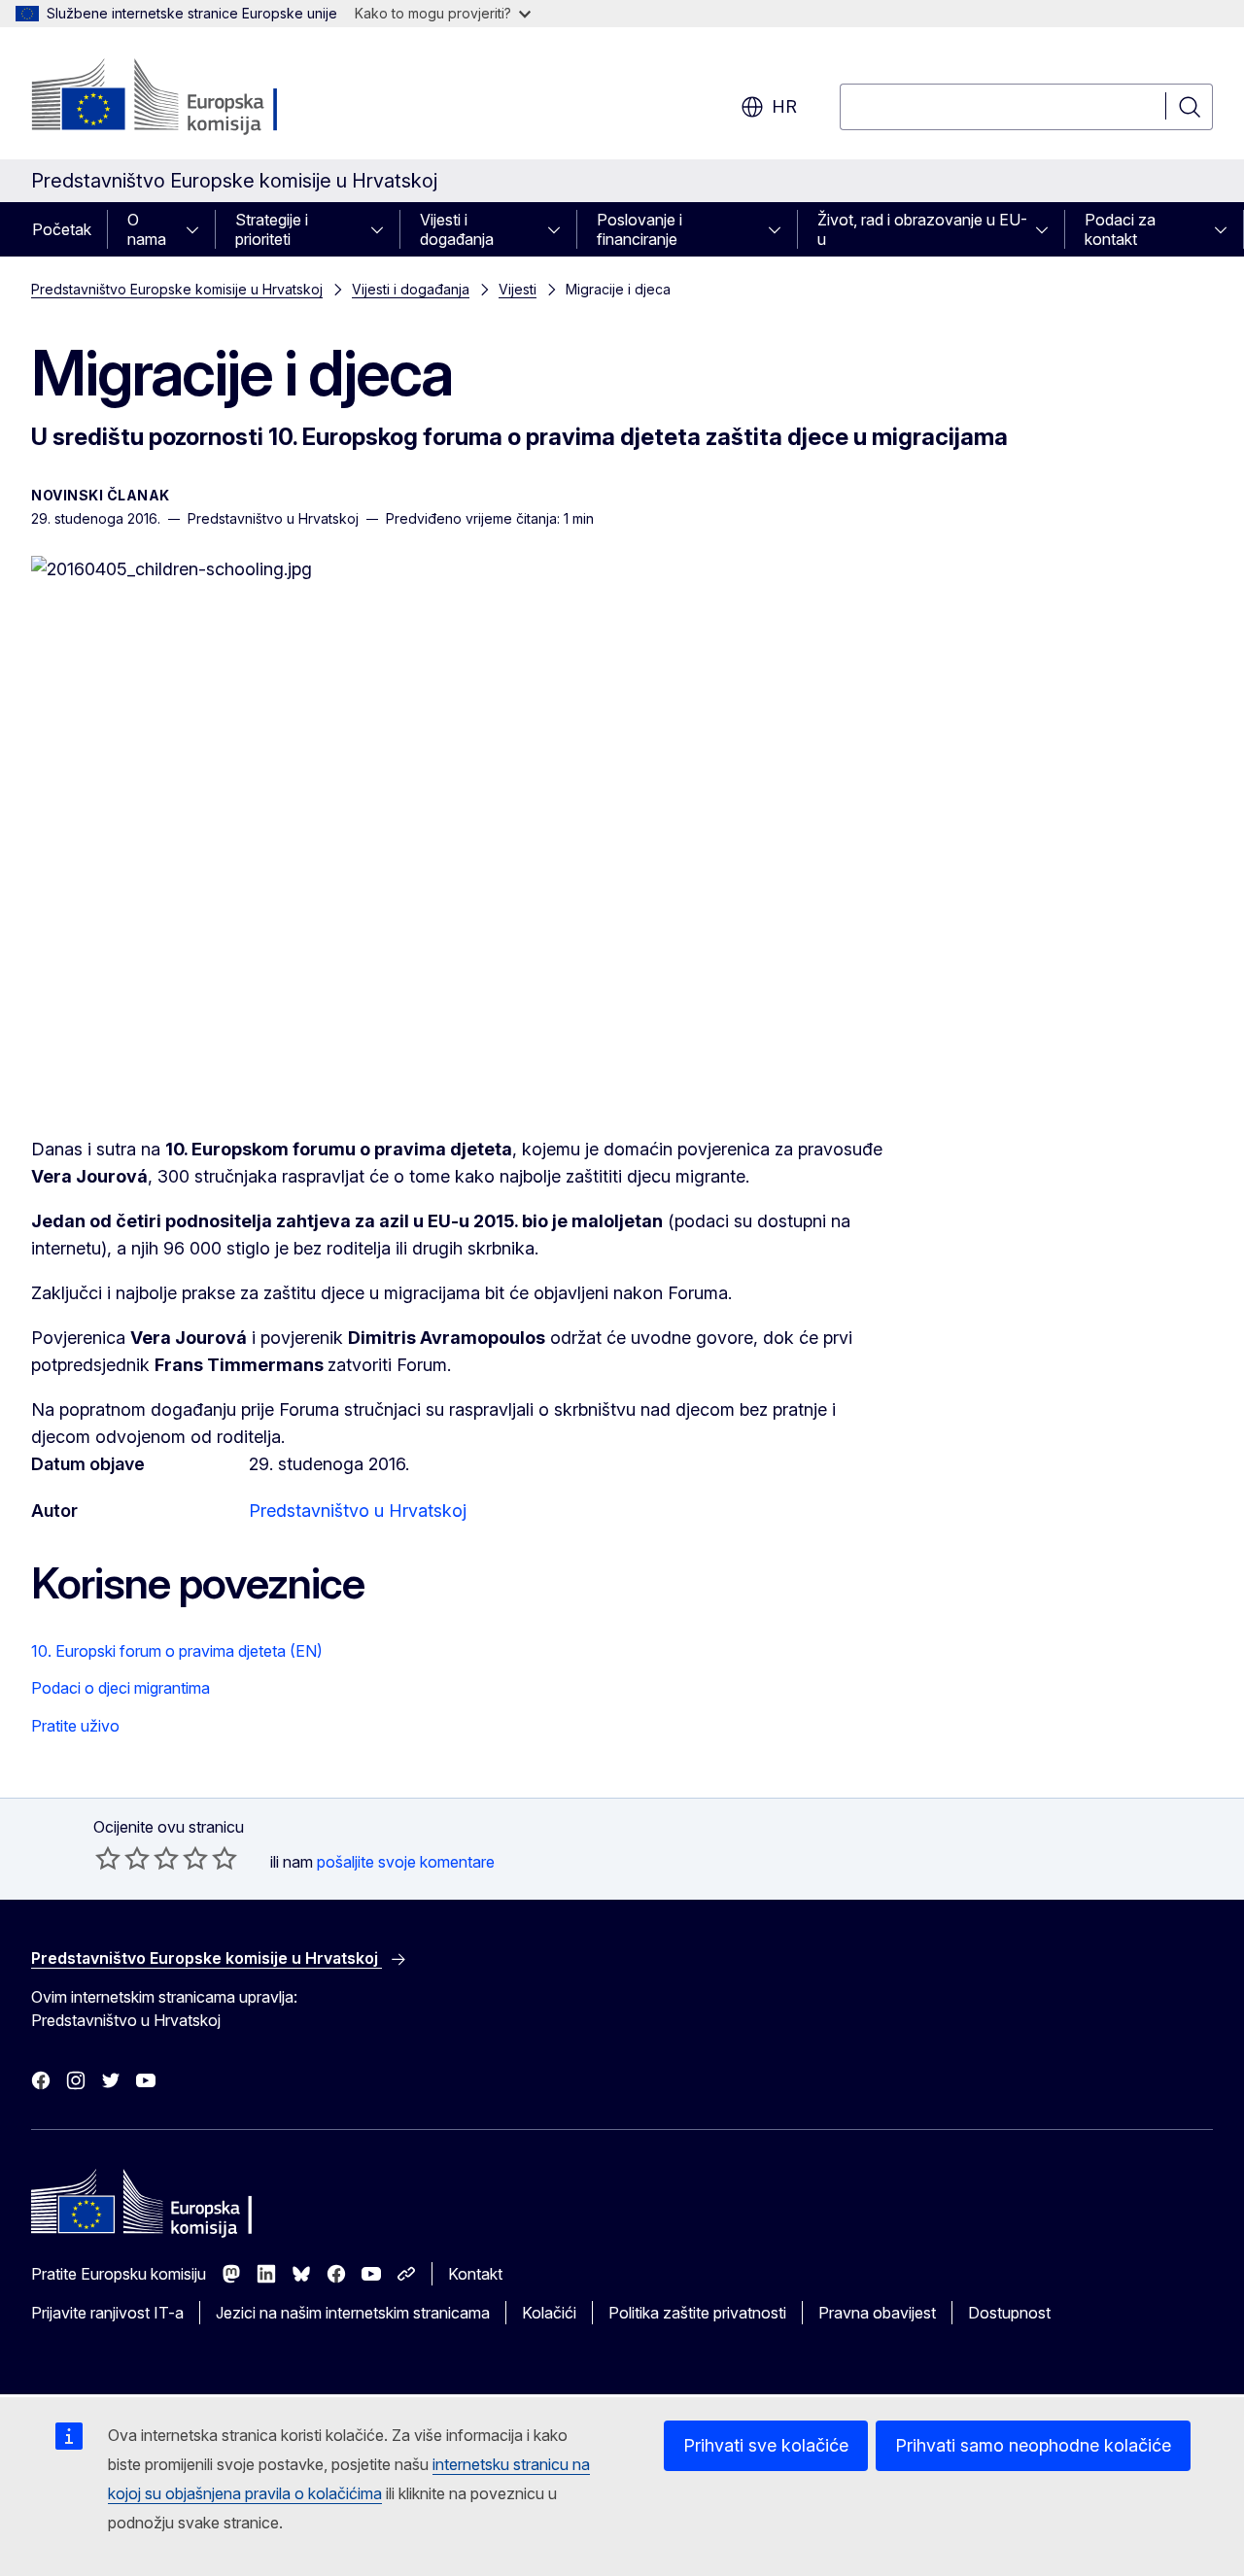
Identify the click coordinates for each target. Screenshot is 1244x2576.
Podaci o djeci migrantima (121, 1688)
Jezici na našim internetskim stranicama (353, 2313)
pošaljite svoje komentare (406, 1862)
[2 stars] (122, 1858)
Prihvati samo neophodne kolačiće (1033, 2445)
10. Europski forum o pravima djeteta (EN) (177, 1651)
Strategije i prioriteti (272, 229)
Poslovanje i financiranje (639, 229)
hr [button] (784, 106)
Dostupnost (1009, 2313)
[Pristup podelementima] (198, 229)
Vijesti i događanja (457, 229)
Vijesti (518, 289)
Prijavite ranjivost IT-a (107, 2313)
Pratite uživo (75, 1726)
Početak (62, 229)
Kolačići (549, 2313)
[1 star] (108, 1858)
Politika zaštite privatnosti (697, 2313)
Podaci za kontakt (1120, 229)
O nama (147, 229)
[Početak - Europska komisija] (188, 97)
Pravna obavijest (877, 2313)
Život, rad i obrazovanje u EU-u (922, 229)
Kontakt (475, 2274)
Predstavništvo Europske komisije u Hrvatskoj (177, 289)
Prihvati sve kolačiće (766, 2445)
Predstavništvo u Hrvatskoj (358, 1511)
